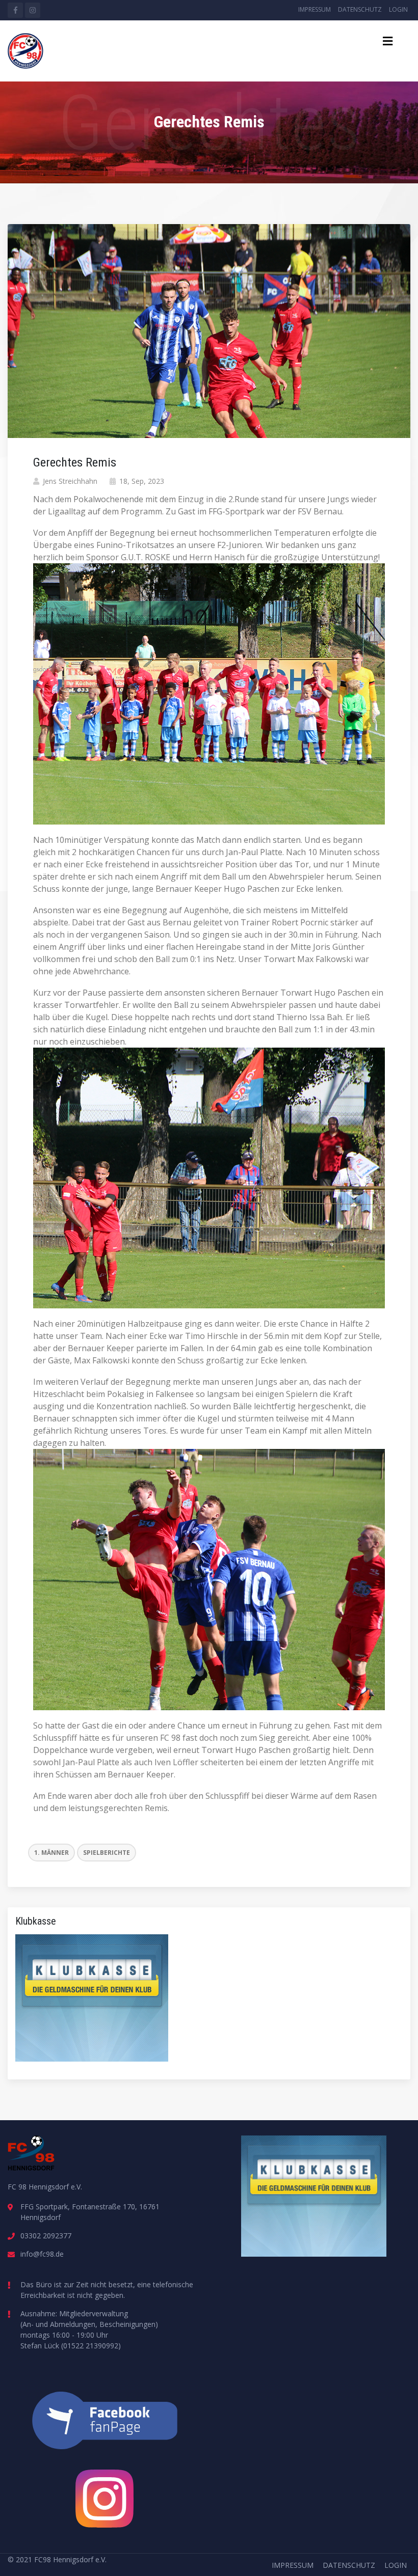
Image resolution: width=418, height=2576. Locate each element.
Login (398, 9)
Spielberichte (107, 1853)
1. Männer (51, 1853)
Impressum (315, 9)
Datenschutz (360, 9)
